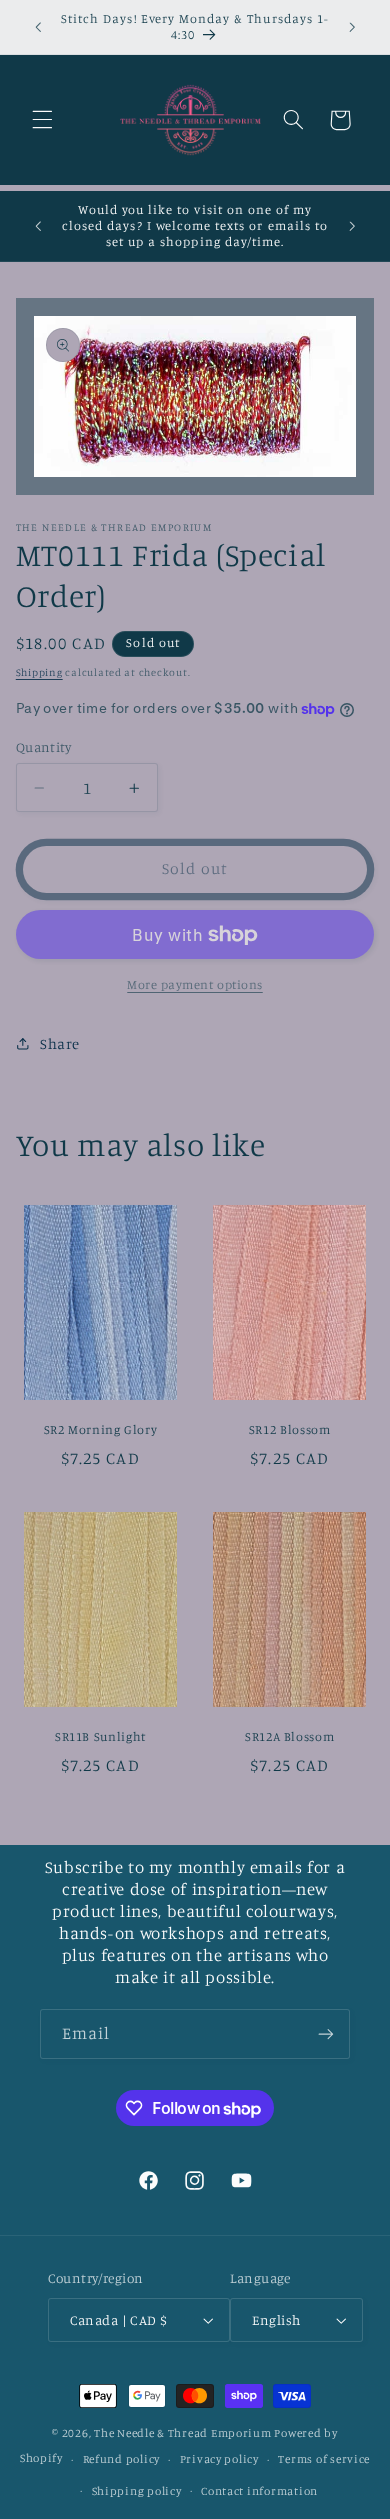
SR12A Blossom (289, 1736)
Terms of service (324, 2459)
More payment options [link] (195, 984)
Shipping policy (137, 2491)
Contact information (259, 2491)
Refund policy (122, 2459)
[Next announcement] (352, 27)
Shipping (39, 672)
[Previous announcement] (38, 27)
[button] (42, 120)
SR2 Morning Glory (101, 1429)
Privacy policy (219, 2459)
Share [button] (60, 1043)
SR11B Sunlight (100, 1736)
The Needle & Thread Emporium (183, 2433)
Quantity (43, 747)
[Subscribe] (326, 2033)
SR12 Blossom (290, 1429)
